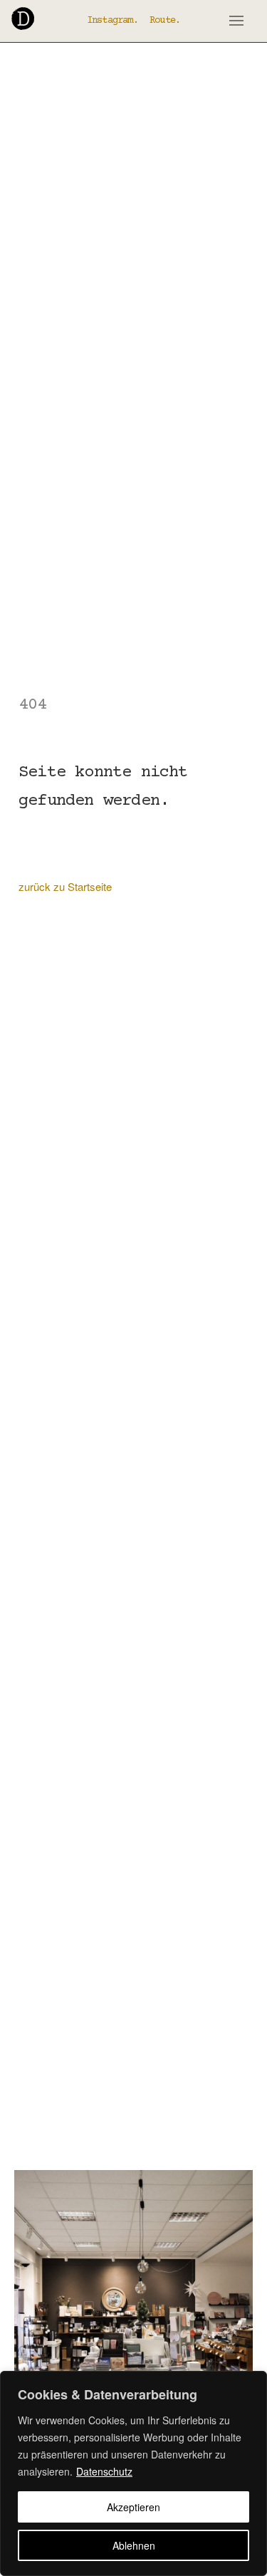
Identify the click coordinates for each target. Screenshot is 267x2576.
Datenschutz (104, 2471)
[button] (236, 21)
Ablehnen (134, 2545)
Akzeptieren (133, 2507)
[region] (133, 2473)
